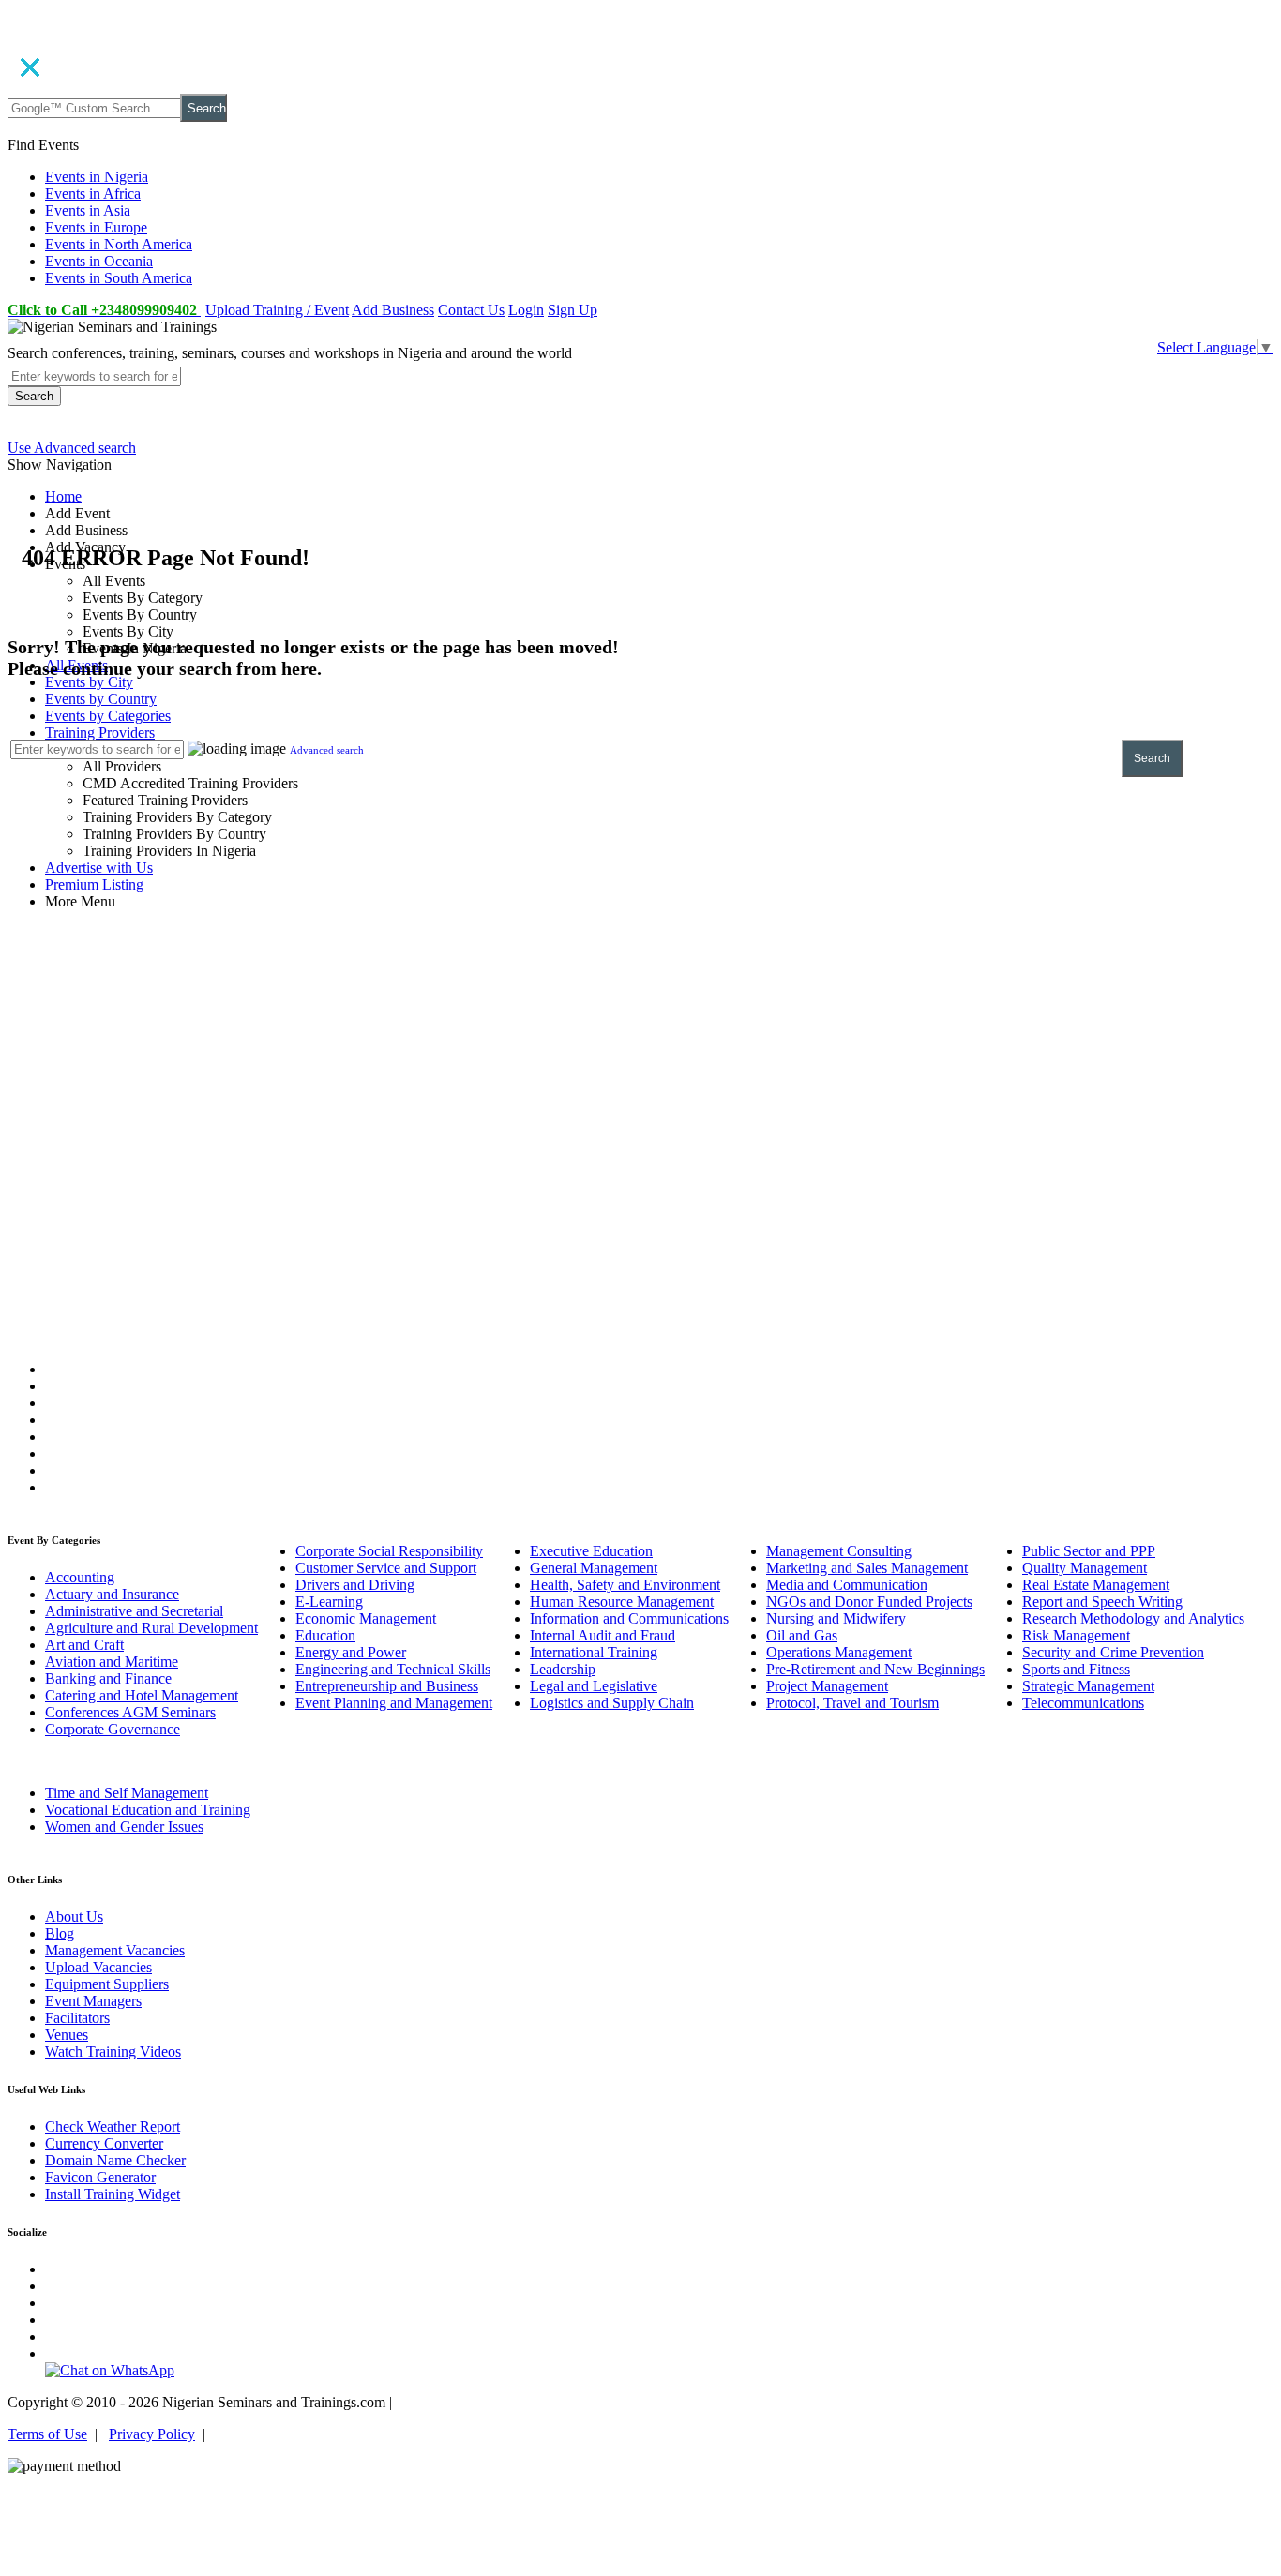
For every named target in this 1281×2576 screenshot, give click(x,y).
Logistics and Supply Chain (612, 1703)
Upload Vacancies (98, 1967)
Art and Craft (84, 1645)
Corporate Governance (113, 1729)
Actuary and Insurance (112, 1594)
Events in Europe (96, 227)
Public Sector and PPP (1089, 1551)
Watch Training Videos (113, 2052)
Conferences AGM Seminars (130, 1712)
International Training (594, 1652)
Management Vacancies (115, 1950)
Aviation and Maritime (112, 1662)
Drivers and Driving (355, 1585)
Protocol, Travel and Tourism (852, 1703)
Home (63, 496)
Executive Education (591, 1551)
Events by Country (101, 699)
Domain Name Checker (115, 2160)
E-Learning (329, 1602)
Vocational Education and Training (148, 1810)
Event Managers (93, 2001)
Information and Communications (629, 1618)
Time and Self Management (127, 1793)
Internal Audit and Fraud (603, 1635)
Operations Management (839, 1652)
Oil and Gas (802, 1635)
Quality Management (1085, 1568)
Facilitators (77, 2018)
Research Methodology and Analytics (1133, 1618)
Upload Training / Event (277, 310)
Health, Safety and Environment (625, 1585)
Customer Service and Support (386, 1568)
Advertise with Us (99, 868)
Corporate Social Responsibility (389, 1551)
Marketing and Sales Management (867, 1568)
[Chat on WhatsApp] (110, 2370)
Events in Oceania (99, 261)
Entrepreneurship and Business (387, 1686)
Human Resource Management (622, 1602)
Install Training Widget (113, 2194)
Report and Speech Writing (1102, 1602)
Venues (67, 2035)
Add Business (393, 310)
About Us (74, 1917)
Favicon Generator (100, 2177)
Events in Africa (93, 194)
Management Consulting (839, 1551)
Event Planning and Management (394, 1703)
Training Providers (100, 733)
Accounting (80, 1577)
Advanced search (327, 750)
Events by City (89, 682)
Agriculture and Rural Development (151, 1628)
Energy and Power (351, 1652)
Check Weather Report (113, 2127)
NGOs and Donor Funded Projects (869, 1602)
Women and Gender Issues (124, 1827)
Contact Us (471, 310)
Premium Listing (94, 884)
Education (325, 1635)
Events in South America (119, 278)
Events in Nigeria (97, 177)
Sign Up (573, 310)
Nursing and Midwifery (836, 1618)
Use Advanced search (72, 448)
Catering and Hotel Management (142, 1695)
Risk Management (1076, 1635)
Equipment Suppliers (107, 1984)
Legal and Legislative (594, 1686)
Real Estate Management (1096, 1585)
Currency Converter (104, 2143)
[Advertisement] (640, 1061)
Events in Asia (88, 210)
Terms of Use (47, 2434)
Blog (60, 1933)
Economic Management (366, 1618)
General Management (594, 1568)
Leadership (563, 1669)
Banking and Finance (108, 1678)
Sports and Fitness (1076, 1669)
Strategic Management (1088, 1686)
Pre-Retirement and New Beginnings (875, 1669)
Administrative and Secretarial (134, 1611)
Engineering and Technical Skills (393, 1669)
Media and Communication (847, 1585)
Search (207, 108)
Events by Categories (108, 716)
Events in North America (119, 244)
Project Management (827, 1686)
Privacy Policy (152, 2434)
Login (526, 310)
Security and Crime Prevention (1113, 1652)
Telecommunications (1083, 1703)
